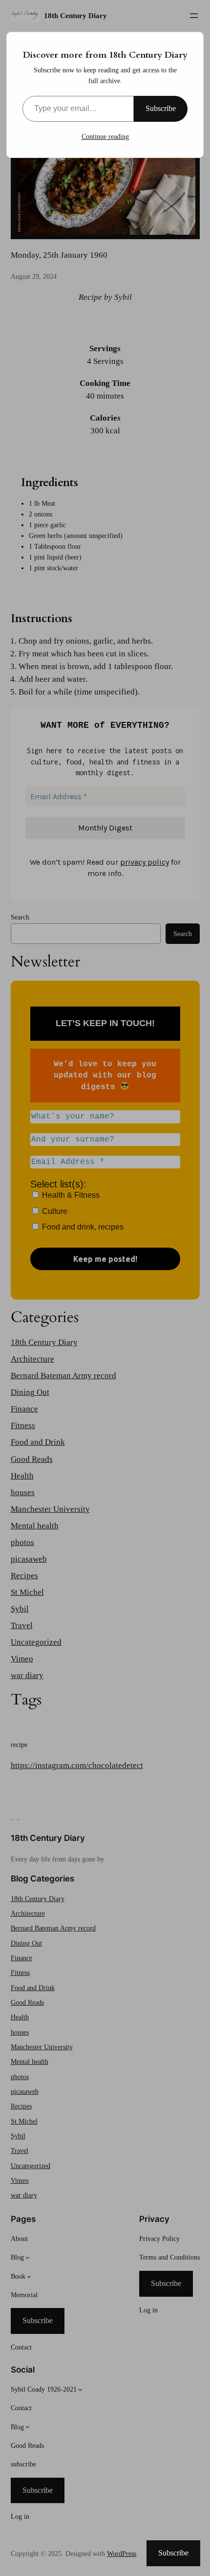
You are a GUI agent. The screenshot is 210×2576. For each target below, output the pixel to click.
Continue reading (105, 137)
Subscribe (161, 108)
